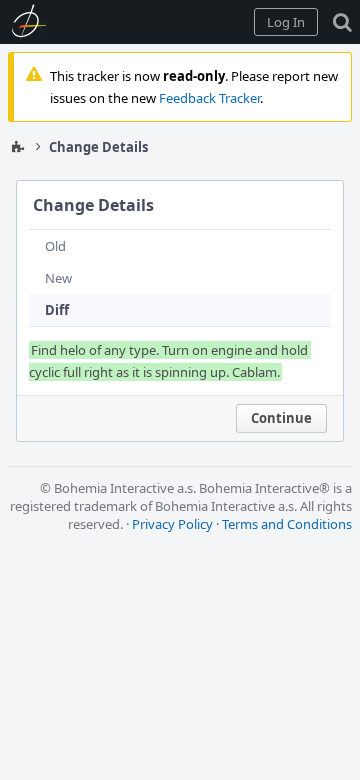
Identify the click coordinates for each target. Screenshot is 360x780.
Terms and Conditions (287, 524)
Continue (281, 418)
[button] (286, 22)
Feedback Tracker (209, 98)
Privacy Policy (172, 524)
